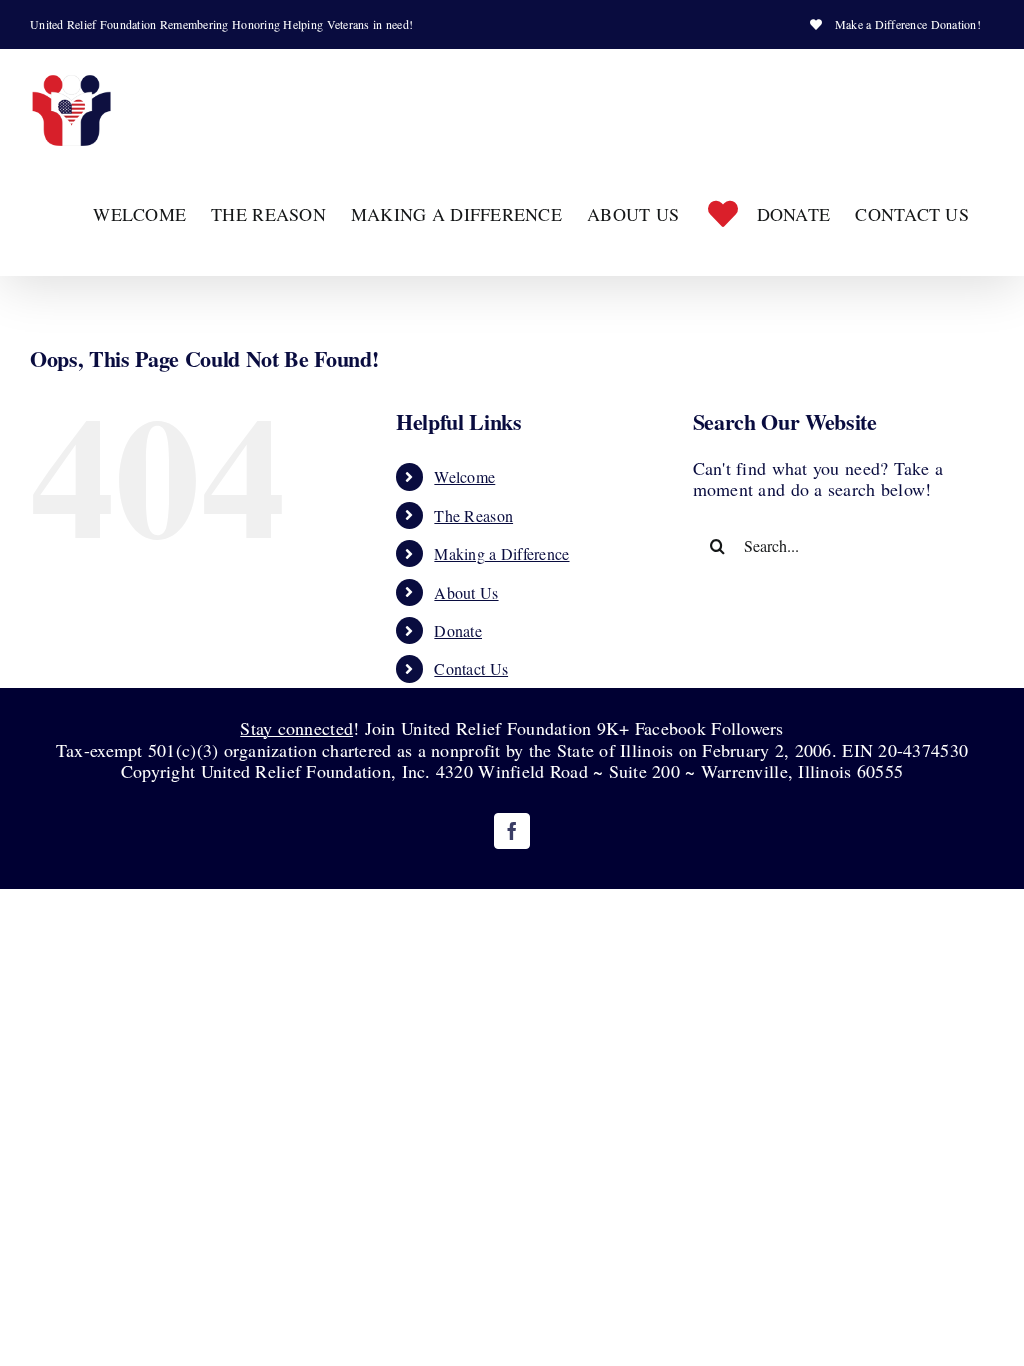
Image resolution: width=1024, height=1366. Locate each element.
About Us (466, 592)
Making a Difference (501, 553)
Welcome (464, 476)
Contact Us (471, 668)
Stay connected (296, 728)
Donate (458, 630)
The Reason (473, 515)
